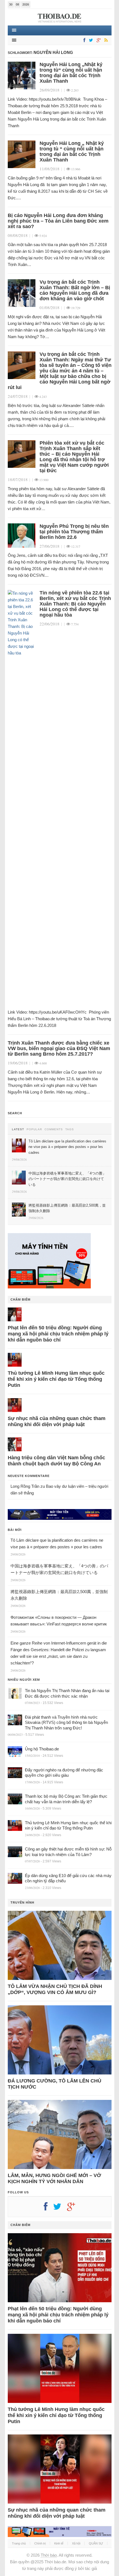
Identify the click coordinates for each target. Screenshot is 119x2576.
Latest (18, 1129)
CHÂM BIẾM (20, 1299)
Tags (70, 1129)
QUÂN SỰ (96, 2543)
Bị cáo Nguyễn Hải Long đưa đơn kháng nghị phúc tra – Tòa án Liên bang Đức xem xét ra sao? (58, 221)
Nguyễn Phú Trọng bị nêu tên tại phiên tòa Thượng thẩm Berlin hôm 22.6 (74, 532)
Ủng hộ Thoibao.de (42, 1749)
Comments (54, 1129)
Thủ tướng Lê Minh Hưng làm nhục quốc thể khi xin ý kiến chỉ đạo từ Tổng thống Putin (56, 1379)
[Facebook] (83, 41)
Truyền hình (22, 1902)
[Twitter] (90, 41)
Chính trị (40, 2543)
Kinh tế (59, 2543)
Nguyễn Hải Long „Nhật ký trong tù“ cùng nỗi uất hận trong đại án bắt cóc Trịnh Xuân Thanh (71, 73)
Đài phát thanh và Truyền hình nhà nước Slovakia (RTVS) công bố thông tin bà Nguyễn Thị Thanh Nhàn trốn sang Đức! (66, 1722)
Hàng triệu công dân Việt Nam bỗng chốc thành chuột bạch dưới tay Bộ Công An (56, 1461)
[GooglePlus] (98, 41)
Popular (34, 1129)
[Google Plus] (74, 2209)
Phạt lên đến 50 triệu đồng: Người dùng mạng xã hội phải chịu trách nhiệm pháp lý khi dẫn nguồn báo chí (58, 1334)
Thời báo (49, 2555)
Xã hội (76, 2543)
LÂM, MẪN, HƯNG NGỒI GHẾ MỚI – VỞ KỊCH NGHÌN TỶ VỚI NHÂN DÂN (54, 2178)
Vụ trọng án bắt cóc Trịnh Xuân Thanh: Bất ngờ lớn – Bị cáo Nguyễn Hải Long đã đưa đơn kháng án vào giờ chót (75, 290)
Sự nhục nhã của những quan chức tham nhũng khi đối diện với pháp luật (57, 1421)
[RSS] (105, 41)
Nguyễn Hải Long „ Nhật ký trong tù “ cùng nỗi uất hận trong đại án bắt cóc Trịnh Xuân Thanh (72, 152)
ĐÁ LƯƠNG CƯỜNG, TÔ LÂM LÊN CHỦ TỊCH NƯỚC (55, 2084)
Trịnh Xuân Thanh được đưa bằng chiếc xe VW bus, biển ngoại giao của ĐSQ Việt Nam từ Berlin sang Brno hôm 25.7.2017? (59, 1048)
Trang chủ (19, 2543)
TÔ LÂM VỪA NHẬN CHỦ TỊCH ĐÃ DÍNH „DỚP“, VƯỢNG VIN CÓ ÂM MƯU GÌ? (55, 1989)
